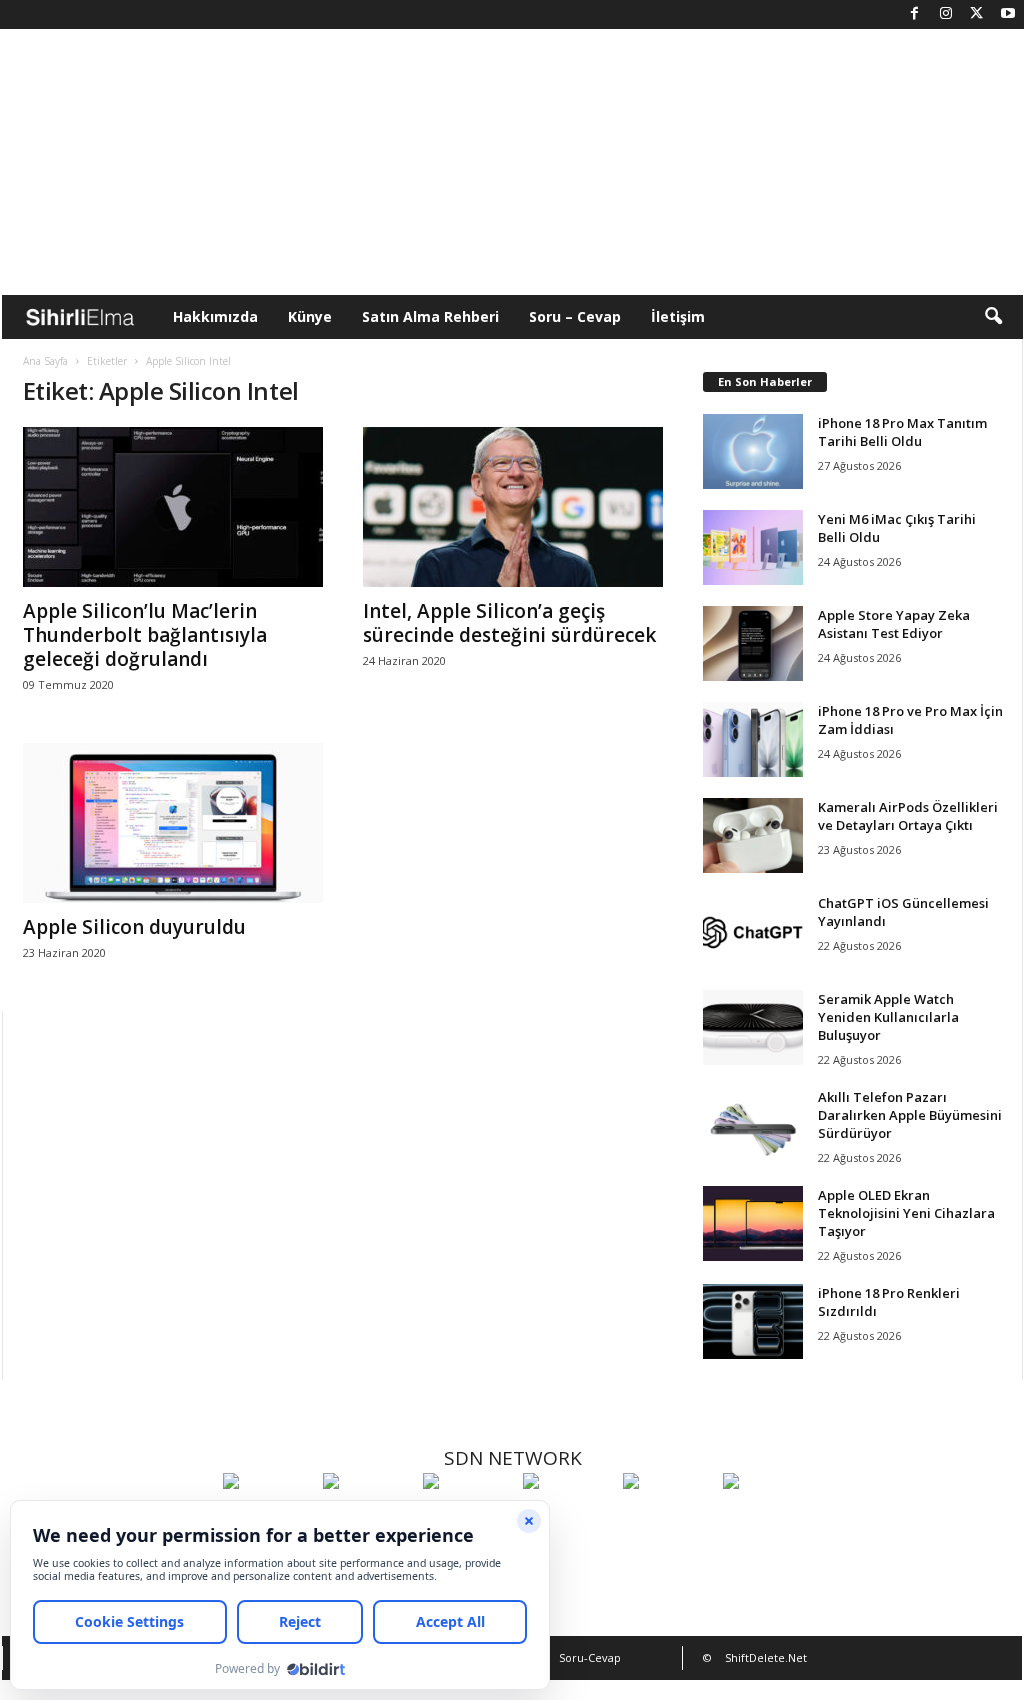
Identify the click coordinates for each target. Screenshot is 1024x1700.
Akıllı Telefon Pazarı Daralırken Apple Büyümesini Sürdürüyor (910, 1115)
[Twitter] (977, 14)
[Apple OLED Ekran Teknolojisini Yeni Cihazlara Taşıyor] (753, 1223)
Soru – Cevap (575, 316)
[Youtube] (1008, 14)
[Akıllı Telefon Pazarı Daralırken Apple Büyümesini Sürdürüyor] (753, 1125)
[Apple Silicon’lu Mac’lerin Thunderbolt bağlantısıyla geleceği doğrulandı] (173, 507)
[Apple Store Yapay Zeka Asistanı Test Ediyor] (753, 643)
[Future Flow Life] (768, 1518)
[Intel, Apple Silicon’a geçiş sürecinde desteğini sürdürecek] (513, 507)
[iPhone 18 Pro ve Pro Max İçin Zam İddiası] (753, 739)
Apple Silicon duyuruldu (134, 927)
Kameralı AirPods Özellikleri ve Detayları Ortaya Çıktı (908, 816)
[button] (993, 317)
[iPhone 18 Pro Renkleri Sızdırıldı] (753, 1321)
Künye (310, 316)
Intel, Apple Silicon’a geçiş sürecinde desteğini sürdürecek (509, 623)
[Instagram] (946, 14)
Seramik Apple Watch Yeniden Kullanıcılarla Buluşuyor (888, 1017)
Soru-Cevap (590, 1657)
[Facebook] (915, 14)
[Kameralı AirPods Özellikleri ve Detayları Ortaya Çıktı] (753, 835)
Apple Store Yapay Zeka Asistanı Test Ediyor (894, 624)
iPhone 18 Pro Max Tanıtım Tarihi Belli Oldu (902, 432)
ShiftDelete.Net (766, 1657)
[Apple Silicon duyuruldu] (173, 823)
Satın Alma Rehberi (430, 316)
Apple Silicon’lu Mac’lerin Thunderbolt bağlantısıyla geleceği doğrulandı (145, 635)
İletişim (678, 316)
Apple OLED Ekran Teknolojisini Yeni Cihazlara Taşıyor (906, 1213)
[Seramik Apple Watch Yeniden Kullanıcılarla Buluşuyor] (753, 1027)
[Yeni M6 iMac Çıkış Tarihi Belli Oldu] (753, 547)
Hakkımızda (215, 316)
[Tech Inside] (568, 1518)
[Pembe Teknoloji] (668, 1518)
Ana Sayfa (45, 361)
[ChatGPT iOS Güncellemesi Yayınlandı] (753, 931)
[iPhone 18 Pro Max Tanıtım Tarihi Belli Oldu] (753, 451)
